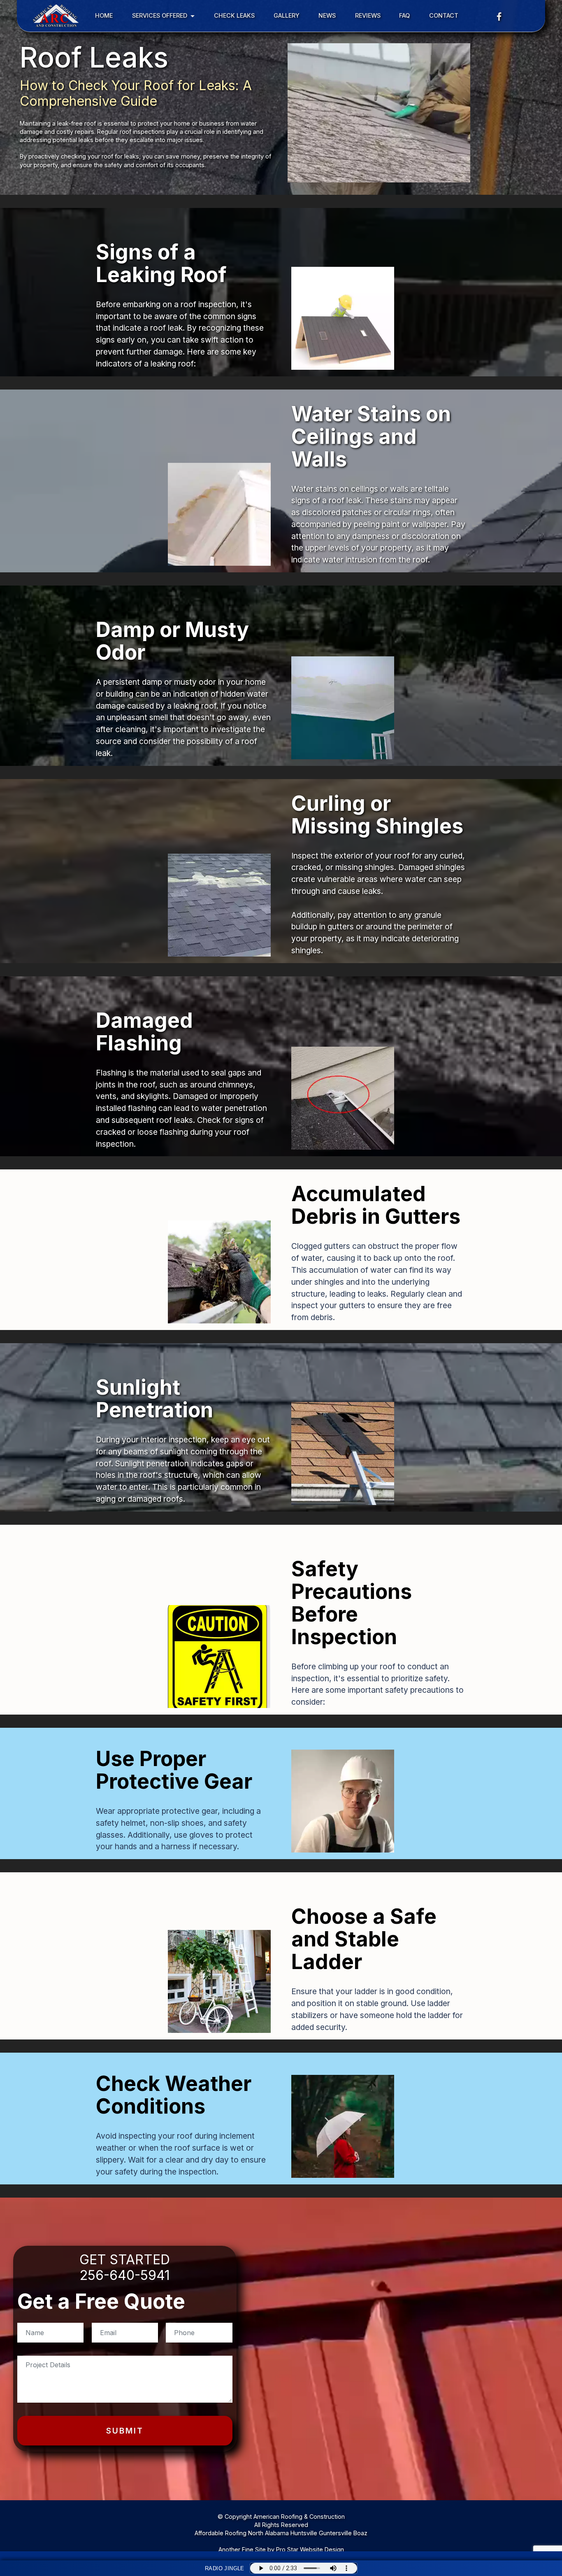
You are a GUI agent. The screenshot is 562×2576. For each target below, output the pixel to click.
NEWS (327, 15)
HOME (104, 15)
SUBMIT (125, 2431)
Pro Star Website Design (310, 2549)
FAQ (405, 15)
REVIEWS (368, 15)
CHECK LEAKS (234, 15)
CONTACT (444, 15)
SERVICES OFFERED (160, 15)
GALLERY (287, 15)
